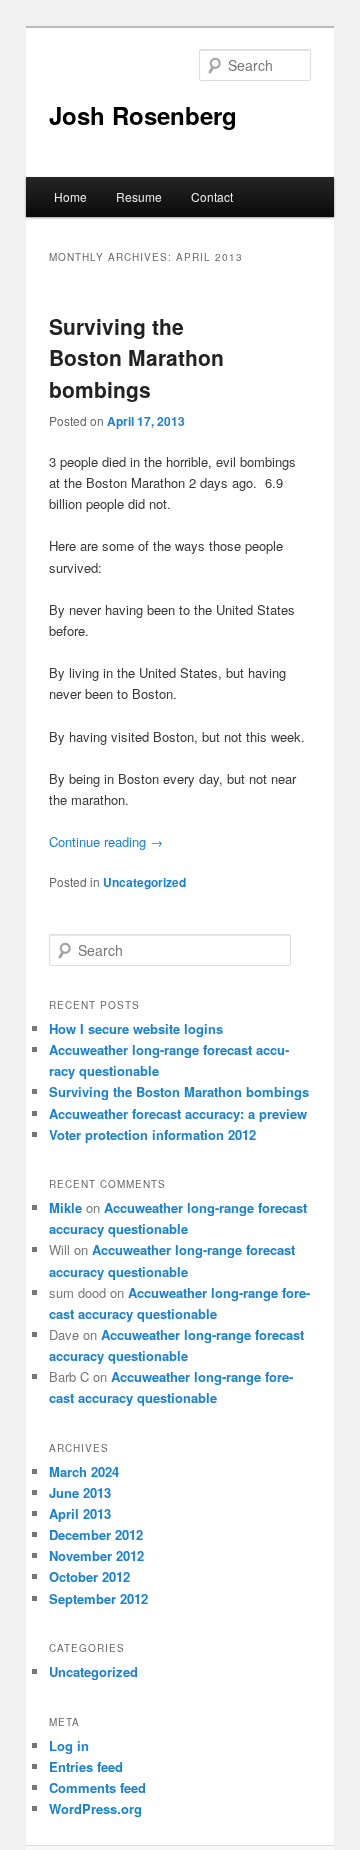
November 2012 (96, 1555)
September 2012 (98, 1598)
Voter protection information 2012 (152, 1134)
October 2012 (89, 1576)
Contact (212, 196)
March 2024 (84, 1471)
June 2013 (80, 1492)
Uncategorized (144, 882)
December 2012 (96, 1534)
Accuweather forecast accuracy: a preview (178, 1113)
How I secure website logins (136, 1028)
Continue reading (106, 841)
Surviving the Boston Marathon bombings (136, 357)
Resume (139, 196)
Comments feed (97, 1787)
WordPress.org (95, 1808)
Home (70, 196)
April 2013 (80, 1513)
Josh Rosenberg (143, 115)
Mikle (65, 1207)
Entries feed (86, 1766)
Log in (69, 1745)
